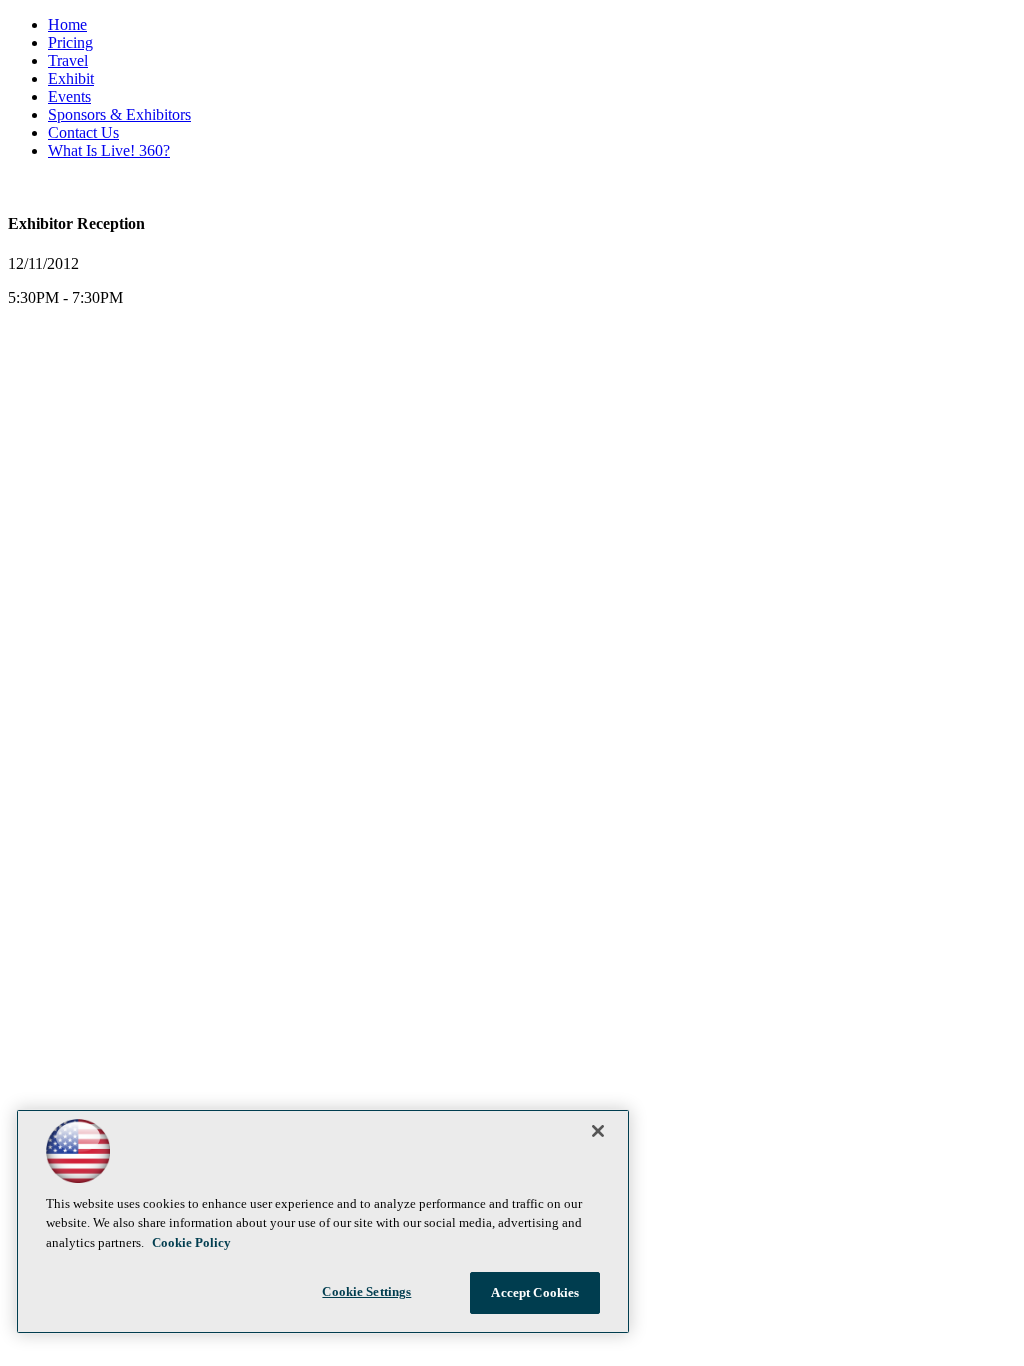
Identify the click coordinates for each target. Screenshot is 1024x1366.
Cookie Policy (191, 1242)
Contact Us (83, 132)
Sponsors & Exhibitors (119, 114)
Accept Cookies (535, 1292)
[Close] (598, 1131)
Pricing (70, 42)
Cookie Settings (366, 1291)
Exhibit (71, 78)
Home (67, 24)
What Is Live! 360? (109, 150)
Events (69, 96)
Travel (68, 60)
